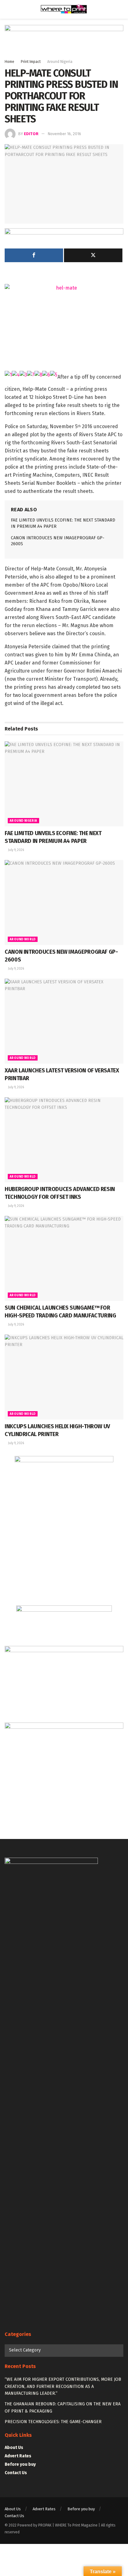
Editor (31, 134)
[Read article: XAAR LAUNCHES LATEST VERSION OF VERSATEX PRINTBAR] (64, 1021)
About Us (14, 2448)
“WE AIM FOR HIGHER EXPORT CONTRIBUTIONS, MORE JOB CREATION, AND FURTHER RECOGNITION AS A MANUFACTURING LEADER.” (63, 2386)
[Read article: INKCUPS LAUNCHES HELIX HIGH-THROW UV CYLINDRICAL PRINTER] (64, 1377)
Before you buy (20, 2464)
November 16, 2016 (64, 134)
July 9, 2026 (16, 850)
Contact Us (16, 2473)
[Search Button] (121, 9)
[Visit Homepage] (64, 9)
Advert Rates (18, 2456)
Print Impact (31, 62)
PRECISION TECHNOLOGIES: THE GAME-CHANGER (53, 2422)
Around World (23, 939)
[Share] (34, 255)
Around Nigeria (60, 62)
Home (9, 62)
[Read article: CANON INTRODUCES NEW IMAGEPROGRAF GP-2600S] (64, 903)
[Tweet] (93, 255)
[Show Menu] (7, 9)
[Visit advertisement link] (64, 42)
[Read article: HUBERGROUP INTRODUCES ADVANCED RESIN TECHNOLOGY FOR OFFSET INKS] (64, 1140)
